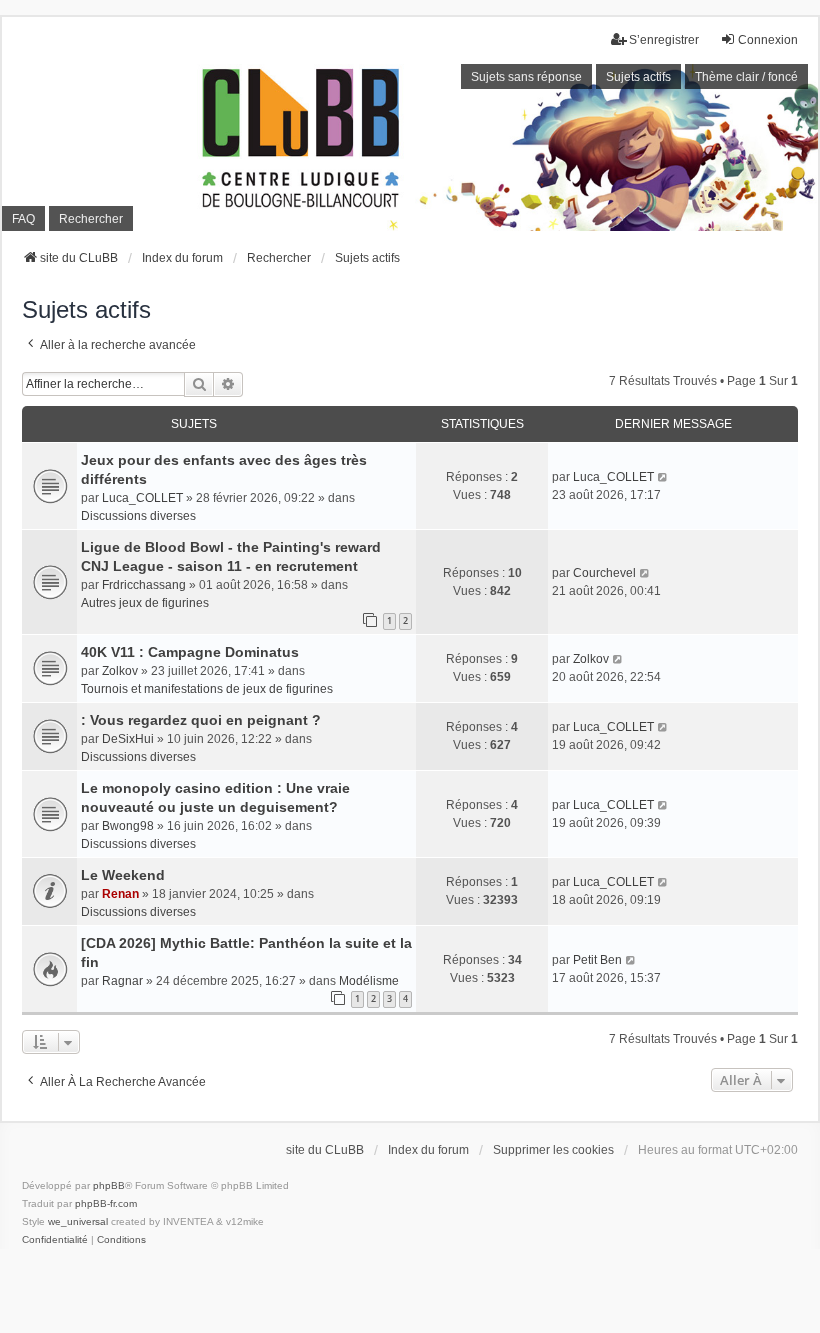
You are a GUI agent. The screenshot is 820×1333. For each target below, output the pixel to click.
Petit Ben (597, 960)
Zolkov (120, 671)
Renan (120, 894)
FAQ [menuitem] (23, 219)
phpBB (109, 1185)
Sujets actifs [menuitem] (638, 77)
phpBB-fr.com (106, 1203)
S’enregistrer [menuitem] (664, 40)
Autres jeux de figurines (145, 603)
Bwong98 (128, 826)
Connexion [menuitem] (768, 40)
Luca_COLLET (142, 498)
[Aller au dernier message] (663, 477)
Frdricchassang (144, 585)
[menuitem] (55, 1240)
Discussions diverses (138, 516)
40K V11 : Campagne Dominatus (190, 652)
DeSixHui (128, 739)
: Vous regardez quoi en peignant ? (201, 720)
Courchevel (604, 573)
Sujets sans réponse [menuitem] (526, 77)
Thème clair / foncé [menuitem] (746, 77)
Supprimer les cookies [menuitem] (553, 1150)
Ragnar (122, 981)
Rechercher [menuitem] (91, 219)
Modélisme (369, 981)
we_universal (78, 1221)
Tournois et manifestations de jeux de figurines (207, 689)
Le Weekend (123, 875)
